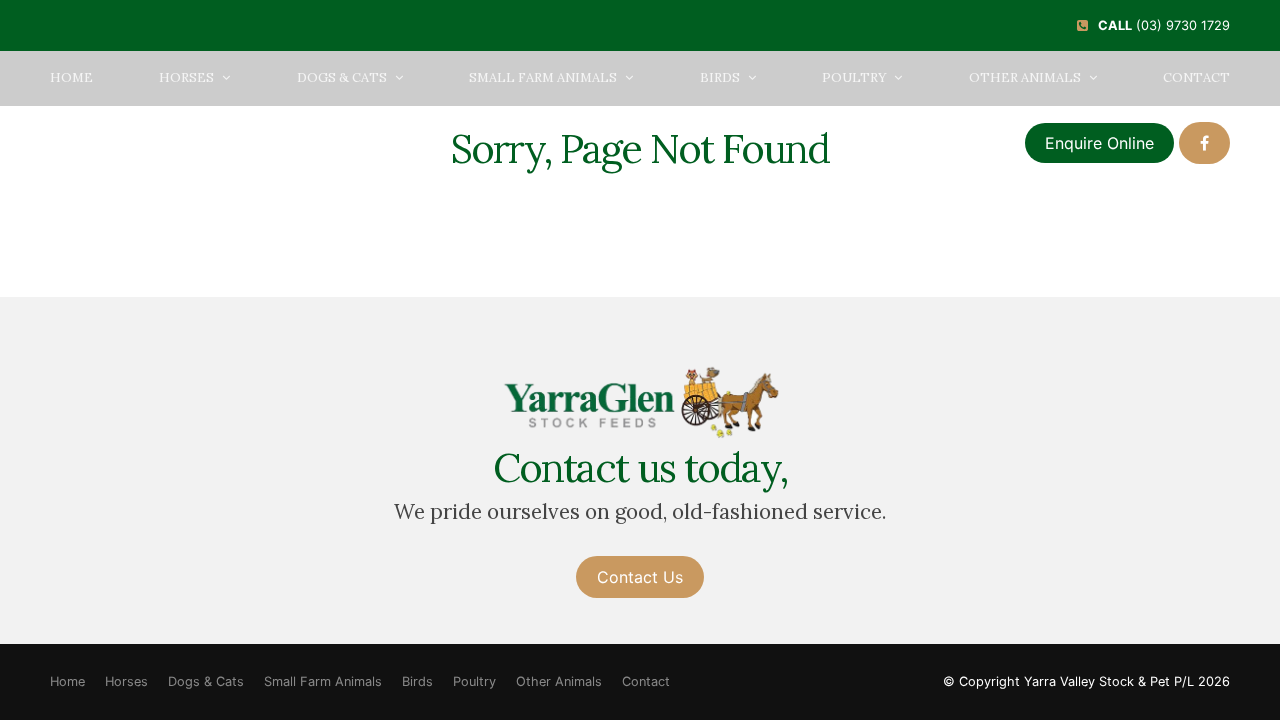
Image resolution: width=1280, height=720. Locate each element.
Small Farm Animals (543, 77)
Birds (720, 77)
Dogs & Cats (342, 77)
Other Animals (1025, 77)
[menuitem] (67, 682)
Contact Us (640, 577)
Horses (186, 77)
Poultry (854, 77)
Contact (1196, 77)
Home (71, 77)
